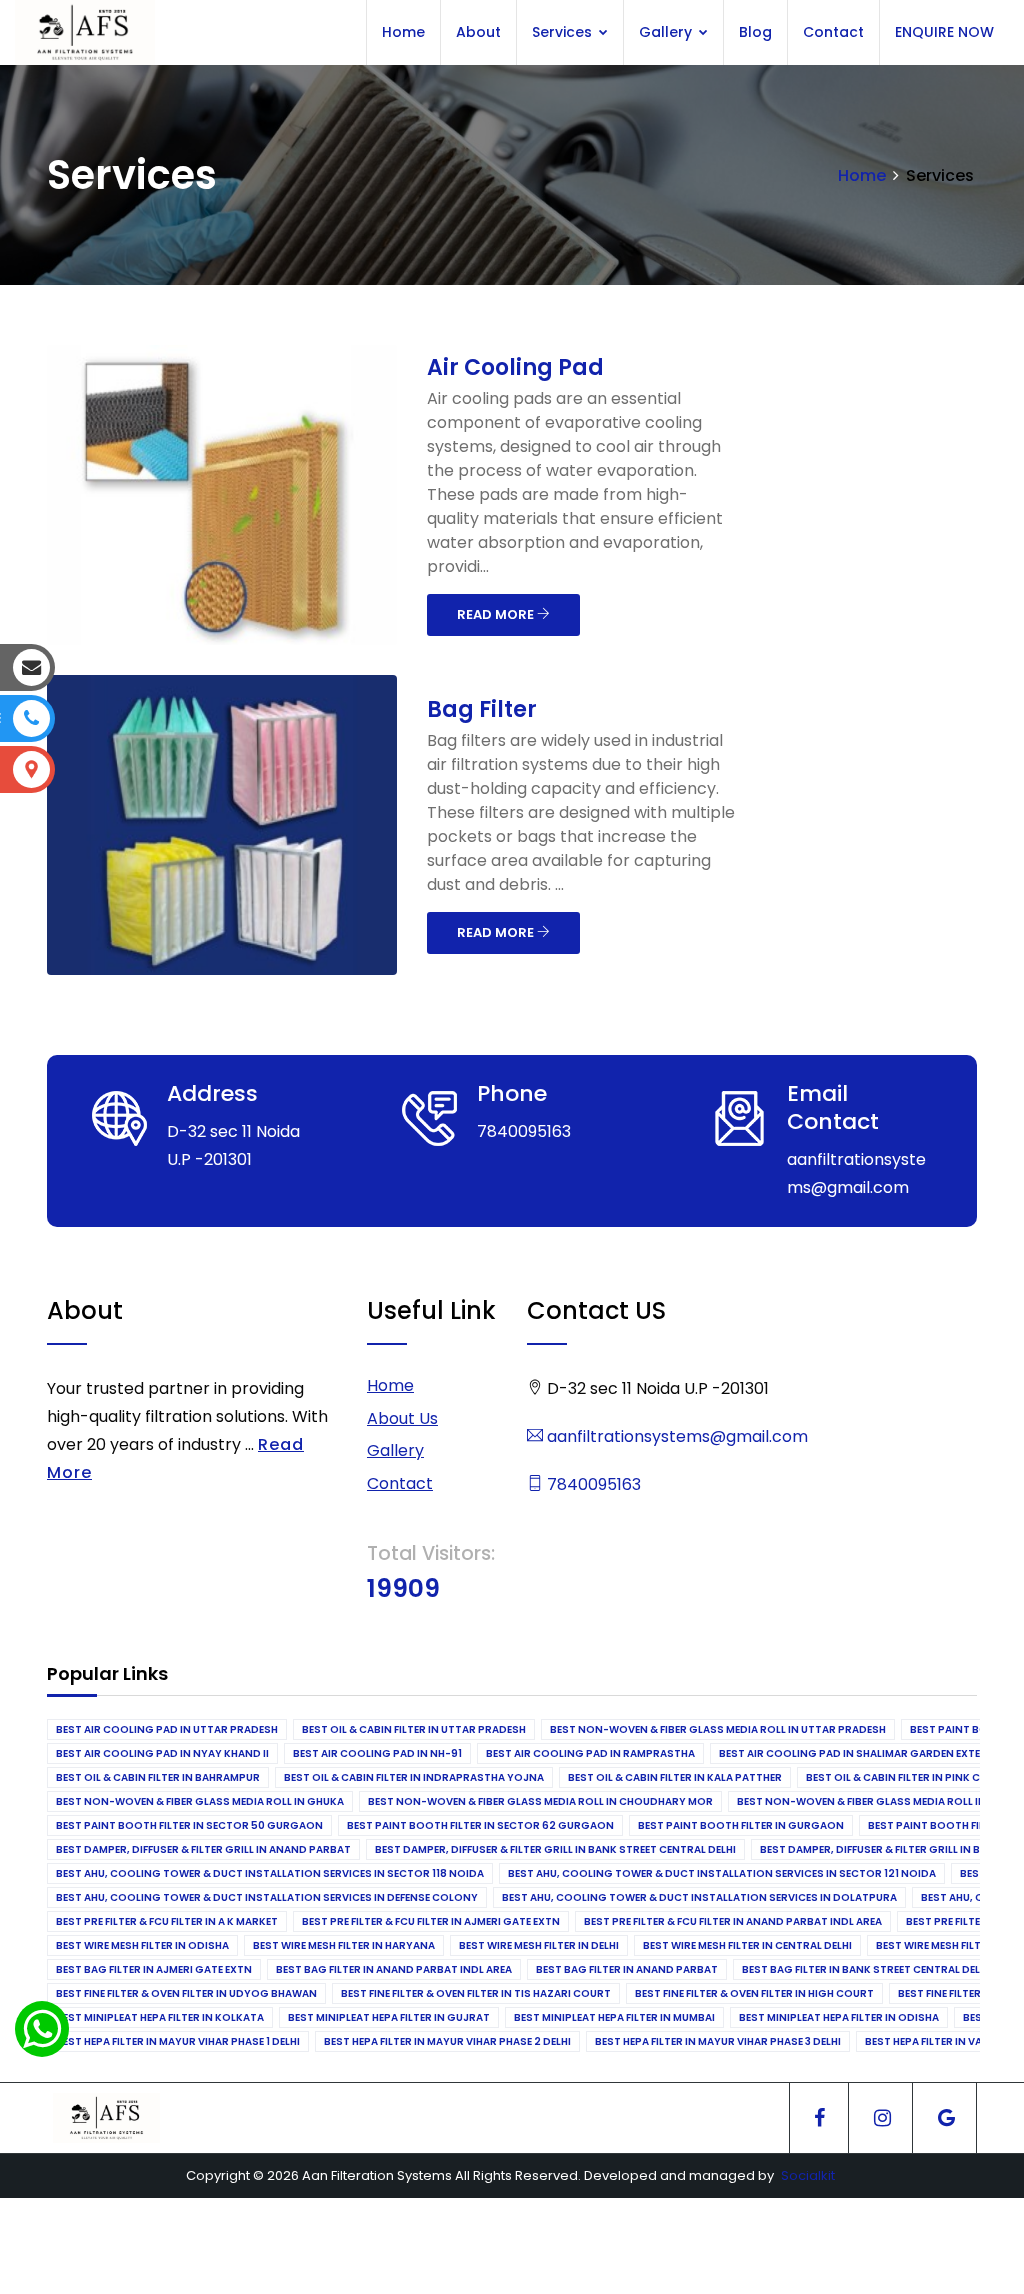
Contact (833, 32)
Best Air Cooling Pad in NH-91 (377, 1753)
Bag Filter (482, 709)
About (478, 32)
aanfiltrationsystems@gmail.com (675, 1436)
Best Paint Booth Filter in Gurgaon (741, 1825)
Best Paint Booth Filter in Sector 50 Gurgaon (189, 1825)
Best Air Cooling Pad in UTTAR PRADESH (167, 1729)
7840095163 (592, 1484)
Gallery (667, 32)
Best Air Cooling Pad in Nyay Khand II (162, 1753)
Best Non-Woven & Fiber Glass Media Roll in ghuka (200, 1801)
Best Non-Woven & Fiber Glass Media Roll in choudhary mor (540, 1801)
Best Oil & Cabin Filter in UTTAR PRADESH (414, 1729)
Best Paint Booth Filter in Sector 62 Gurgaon (480, 1825)
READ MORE (497, 614)
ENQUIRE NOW (944, 32)
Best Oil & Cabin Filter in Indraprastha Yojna (414, 1777)
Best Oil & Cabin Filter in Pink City (901, 1777)
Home (403, 32)
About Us (402, 1418)
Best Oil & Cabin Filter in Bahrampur (158, 1777)
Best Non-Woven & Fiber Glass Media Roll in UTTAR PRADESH (718, 1729)
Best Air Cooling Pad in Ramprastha (590, 1753)
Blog (755, 32)
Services (564, 32)
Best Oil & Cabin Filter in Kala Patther (675, 1777)
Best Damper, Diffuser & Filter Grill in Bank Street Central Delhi (555, 1849)
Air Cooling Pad (515, 367)
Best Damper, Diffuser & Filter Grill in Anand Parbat (203, 1849)
